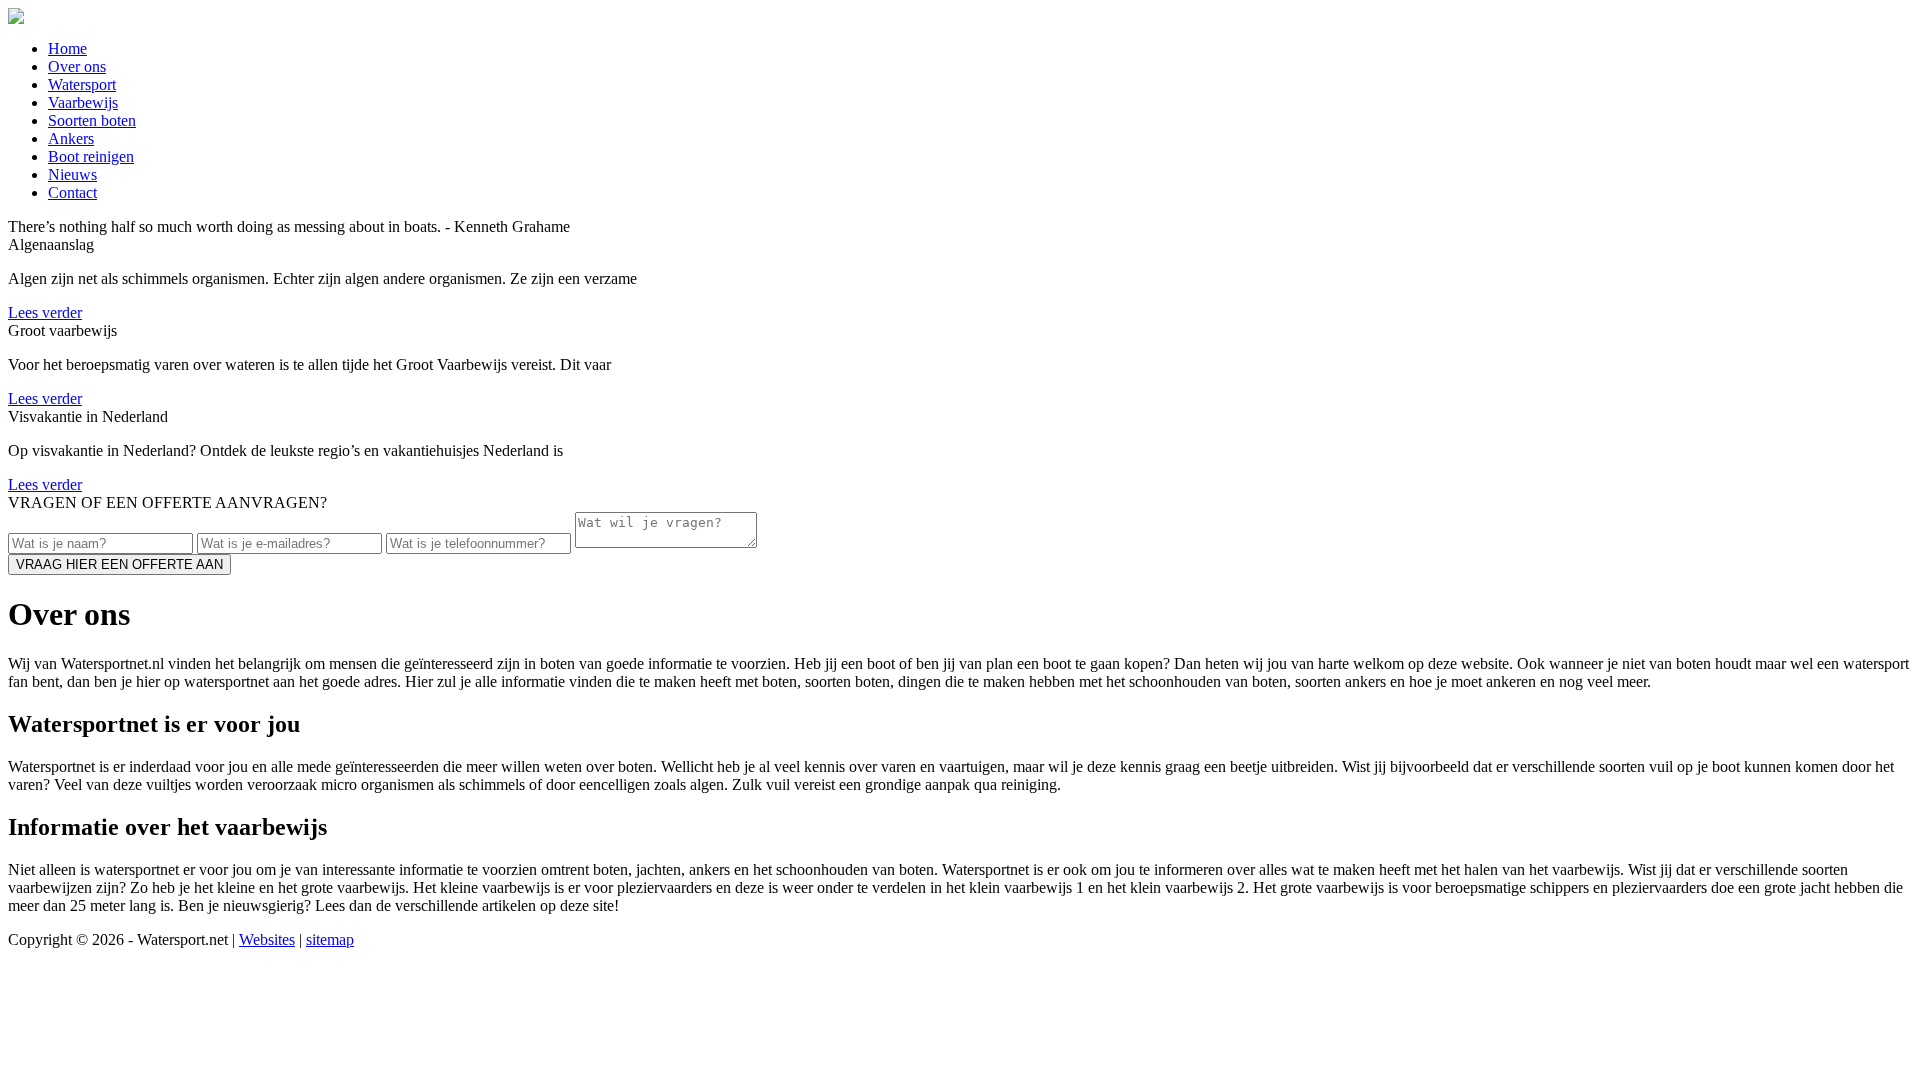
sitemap (330, 939)
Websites (267, 939)
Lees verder (45, 312)
